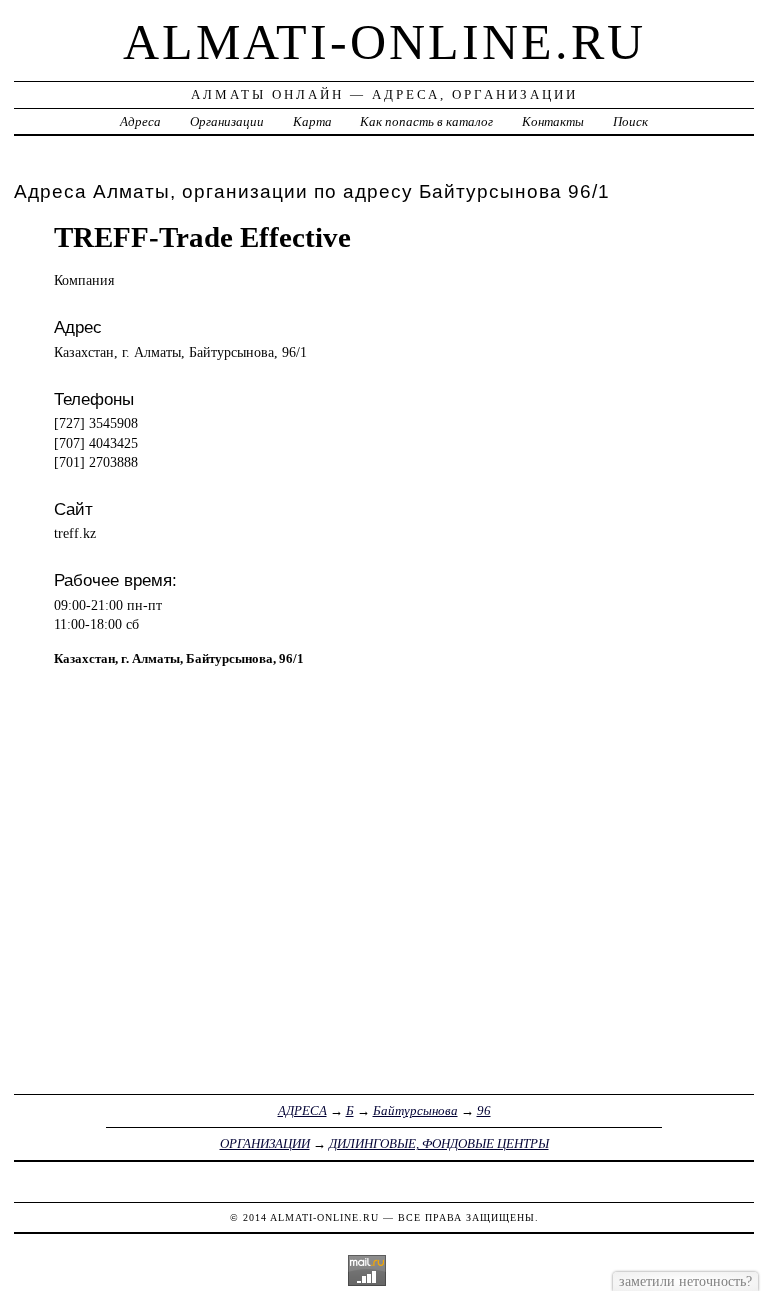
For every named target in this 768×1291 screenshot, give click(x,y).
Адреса (140, 121)
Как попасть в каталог (426, 121)
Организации (227, 121)
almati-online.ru (384, 42)
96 (484, 1110)
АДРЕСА (302, 1110)
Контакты (553, 121)
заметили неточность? (685, 1281)
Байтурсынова (415, 1110)
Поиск (630, 121)
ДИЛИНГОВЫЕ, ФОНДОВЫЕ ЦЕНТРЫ (439, 1143)
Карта (312, 121)
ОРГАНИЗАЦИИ (265, 1143)
